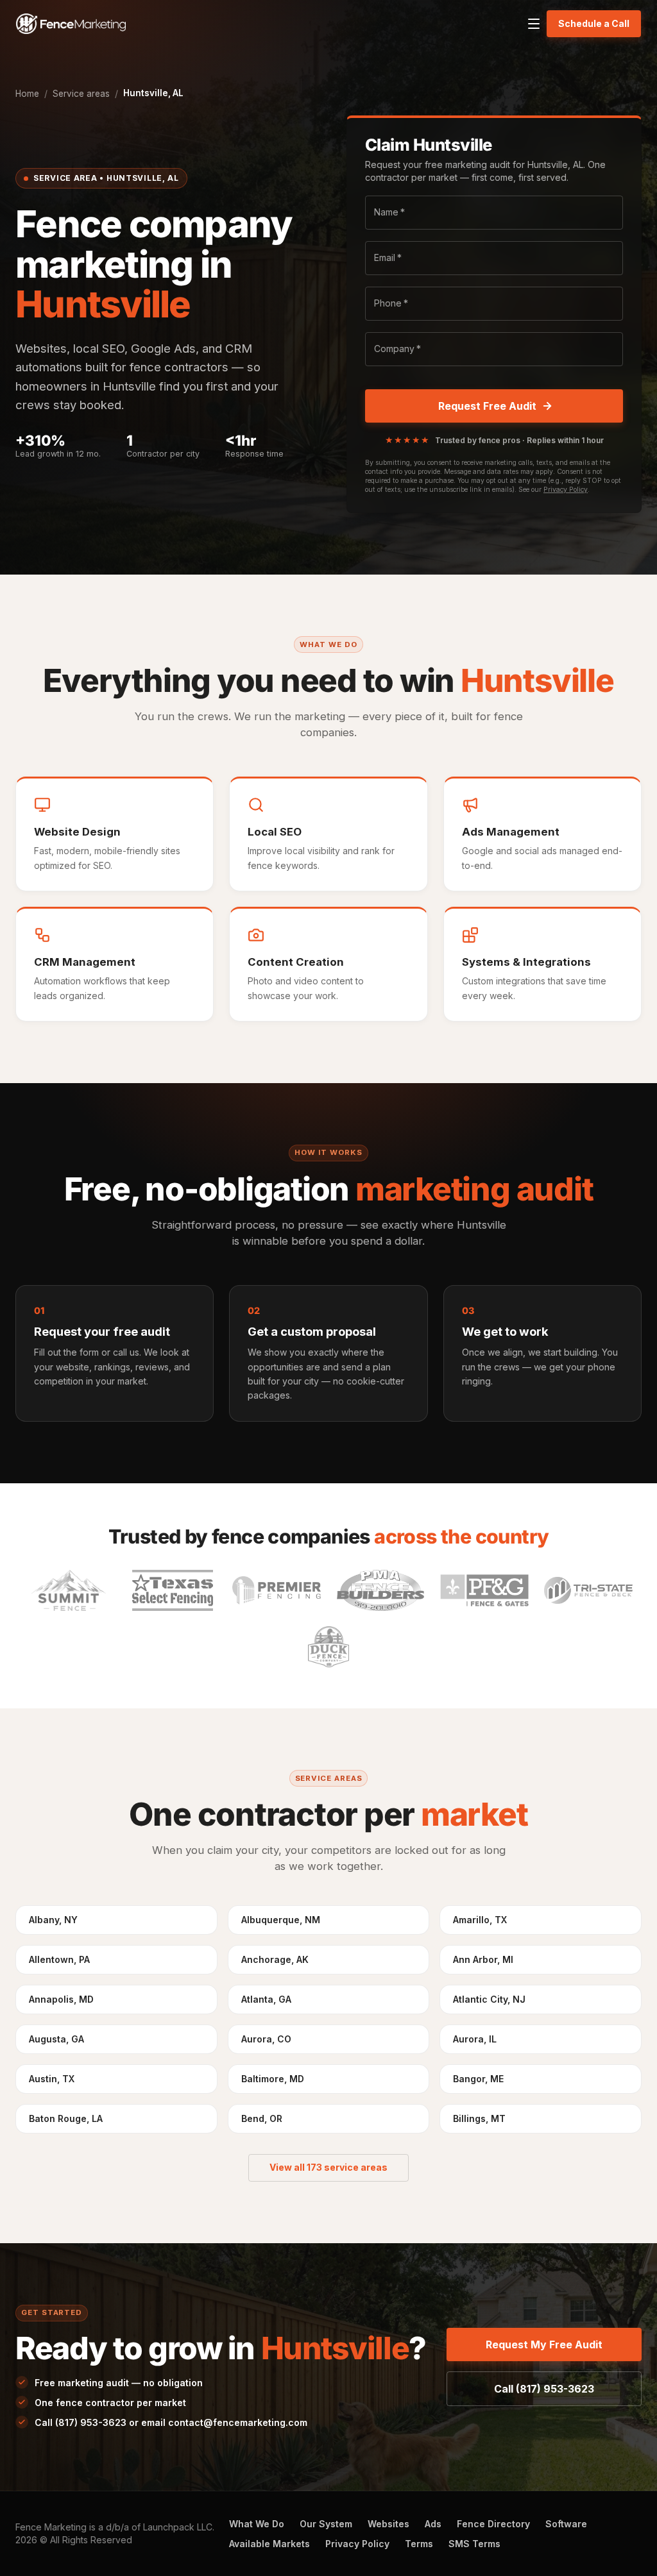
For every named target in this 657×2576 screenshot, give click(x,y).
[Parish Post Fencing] (484, 1590)
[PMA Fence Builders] (380, 1590)
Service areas (81, 94)
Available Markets (269, 2544)
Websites (388, 2524)
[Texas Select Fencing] (173, 1590)
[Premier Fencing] (277, 1590)
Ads (433, 2524)
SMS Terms (474, 2544)
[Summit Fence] (69, 1590)
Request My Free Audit (544, 2344)
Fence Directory (493, 2524)
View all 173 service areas (328, 2167)
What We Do (257, 2524)
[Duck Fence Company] (328, 1647)
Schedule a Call (594, 23)
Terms (419, 2544)
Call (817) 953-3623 (544, 2389)
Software (566, 2524)
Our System (326, 2524)
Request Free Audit (487, 406)
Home (27, 94)
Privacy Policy (566, 490)
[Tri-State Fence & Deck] (588, 1590)
